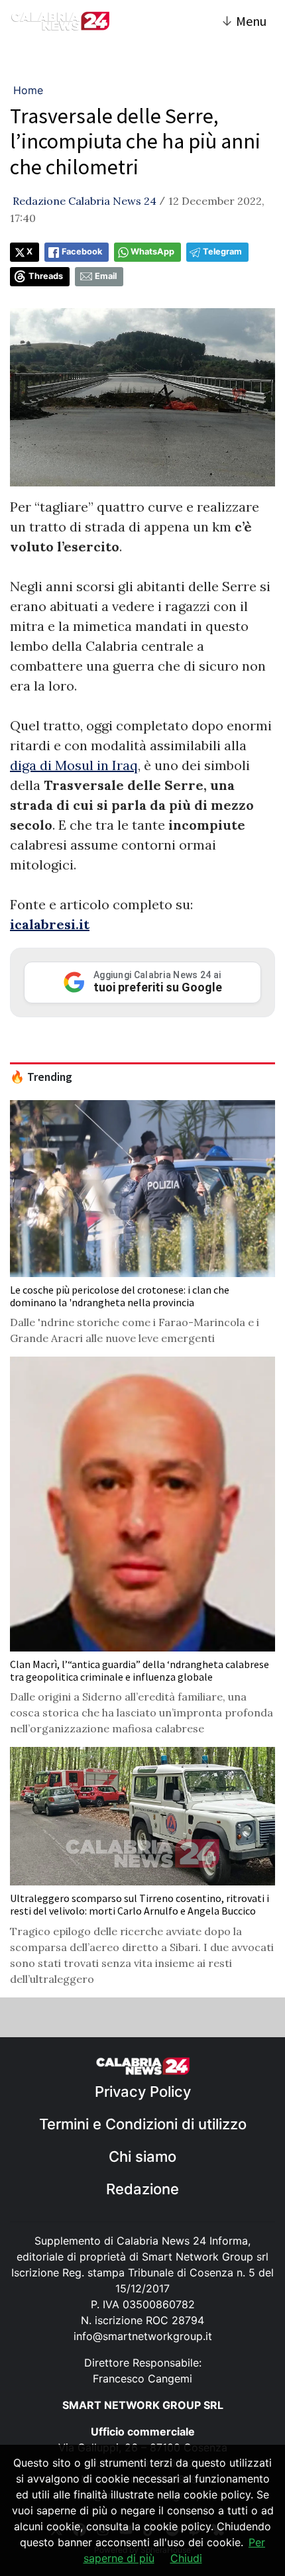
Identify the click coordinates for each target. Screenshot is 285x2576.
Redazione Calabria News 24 (85, 201)
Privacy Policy (143, 2092)
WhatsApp (152, 252)
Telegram (222, 252)
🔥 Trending (41, 1077)
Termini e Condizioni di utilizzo (143, 2124)
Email (106, 276)
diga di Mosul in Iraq (74, 765)
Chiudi (186, 2558)
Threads (46, 276)
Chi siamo (142, 2156)
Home (28, 90)
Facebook (82, 252)
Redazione (142, 2189)
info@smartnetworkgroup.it (143, 2336)
